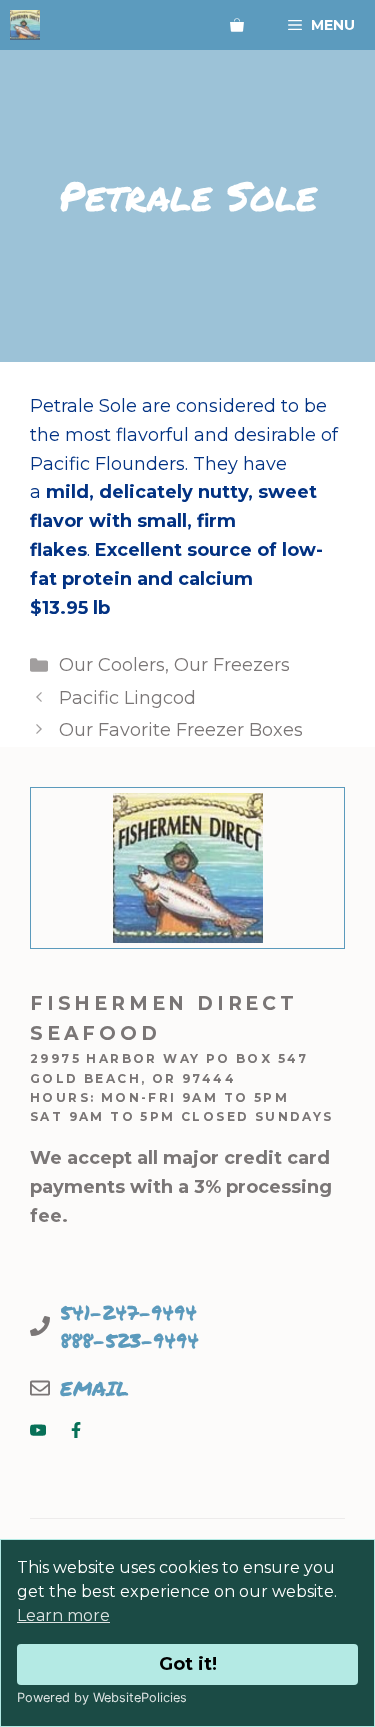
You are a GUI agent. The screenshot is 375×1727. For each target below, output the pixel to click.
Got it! (188, 1664)
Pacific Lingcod (127, 698)
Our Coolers (112, 665)
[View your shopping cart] (237, 25)
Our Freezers (232, 665)
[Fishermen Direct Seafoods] (25, 25)
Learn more (63, 1615)
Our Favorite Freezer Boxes (181, 730)
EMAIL (94, 1388)
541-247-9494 (128, 1312)
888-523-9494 (129, 1340)
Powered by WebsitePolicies (102, 1697)
